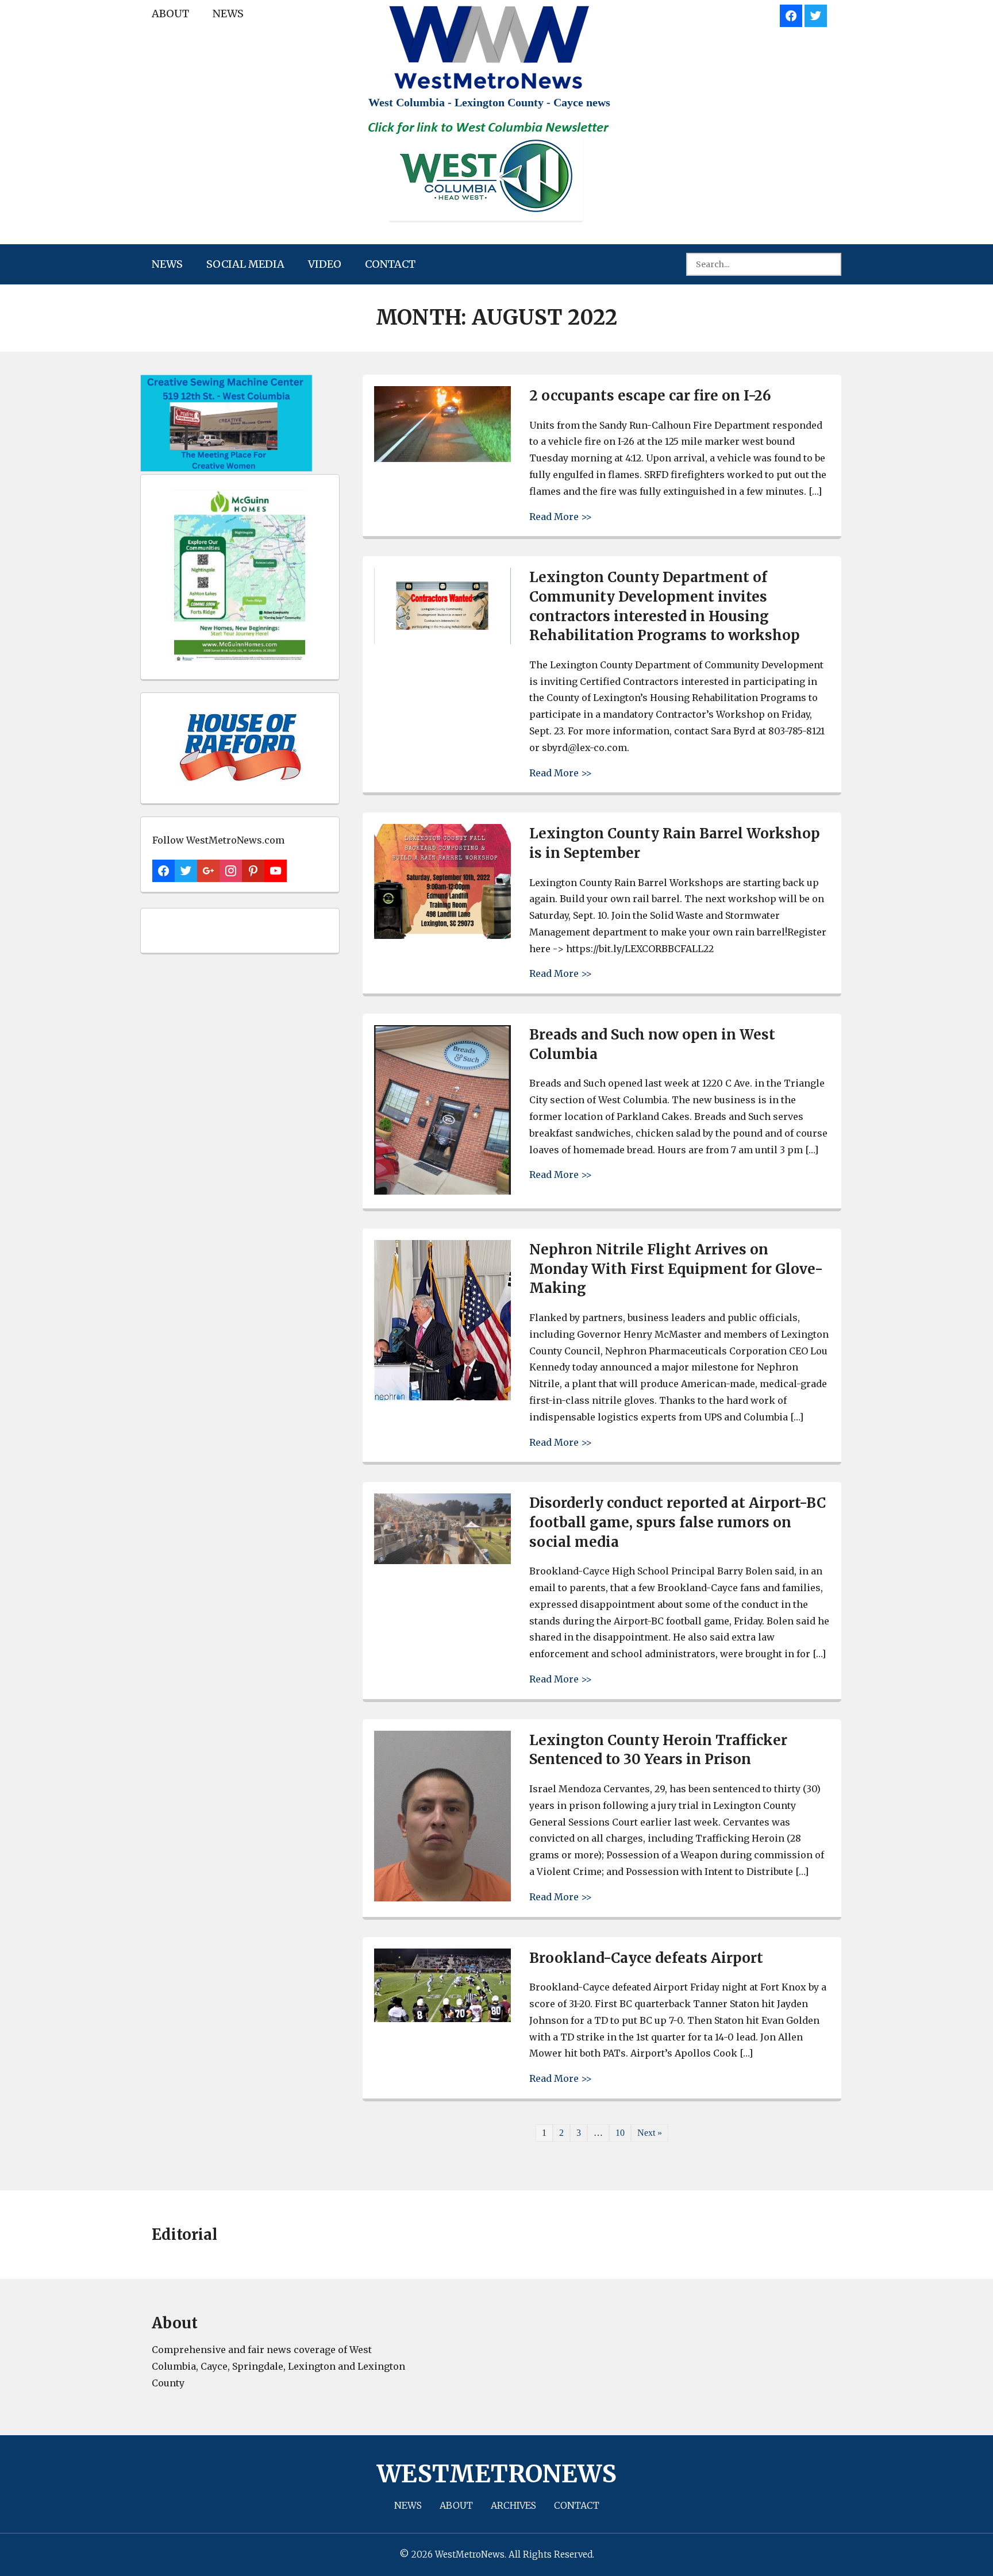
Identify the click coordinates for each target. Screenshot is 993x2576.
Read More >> (561, 516)
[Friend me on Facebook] (791, 14)
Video (325, 264)
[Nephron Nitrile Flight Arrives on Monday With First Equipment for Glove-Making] (442, 1397)
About (170, 14)
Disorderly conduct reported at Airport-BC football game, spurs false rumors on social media (678, 1522)
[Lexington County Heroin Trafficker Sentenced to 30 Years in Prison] (442, 1898)
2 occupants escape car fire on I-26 (650, 396)
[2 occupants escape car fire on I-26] (442, 459)
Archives (513, 2505)
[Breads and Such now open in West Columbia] (442, 1191)
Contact (390, 264)
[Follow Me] (816, 14)
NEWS (228, 14)
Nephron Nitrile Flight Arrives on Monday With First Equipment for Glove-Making (676, 1269)
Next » (650, 2133)
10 (620, 2133)
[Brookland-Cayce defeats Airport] (442, 2019)
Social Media (245, 264)
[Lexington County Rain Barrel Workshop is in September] (442, 936)
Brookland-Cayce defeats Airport (646, 1958)
